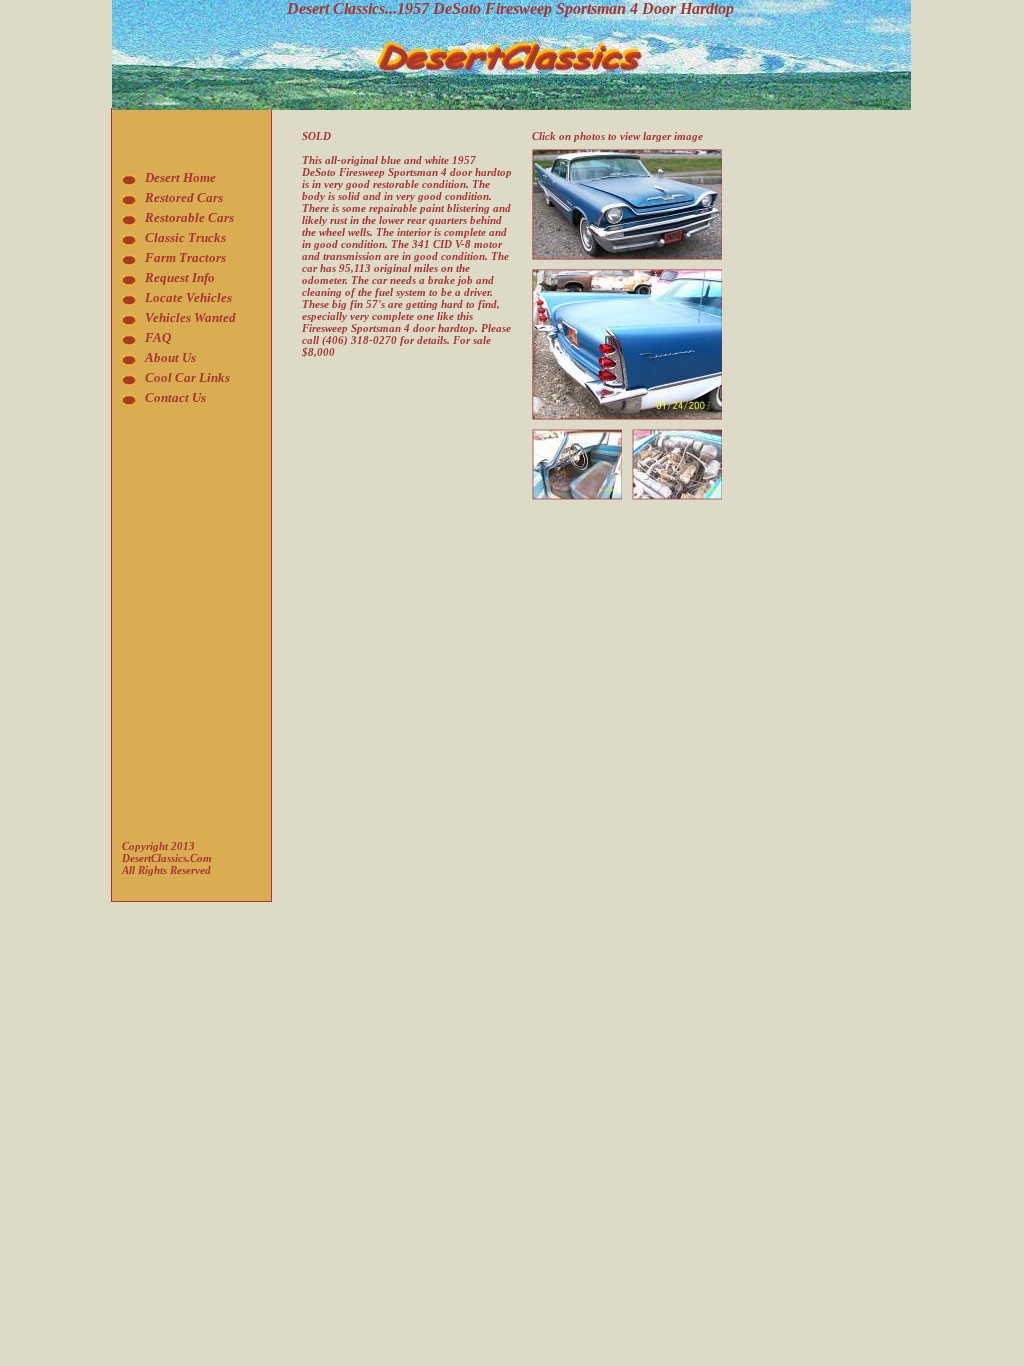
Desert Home (180, 177)
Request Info (180, 277)
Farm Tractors (185, 257)
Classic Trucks (185, 237)
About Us (170, 357)
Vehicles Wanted (190, 317)
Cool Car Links (187, 377)
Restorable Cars (189, 217)
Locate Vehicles (188, 297)
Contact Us (175, 397)
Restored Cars (184, 197)
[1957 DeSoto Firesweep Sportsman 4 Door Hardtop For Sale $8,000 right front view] (626, 154)
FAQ (158, 337)
